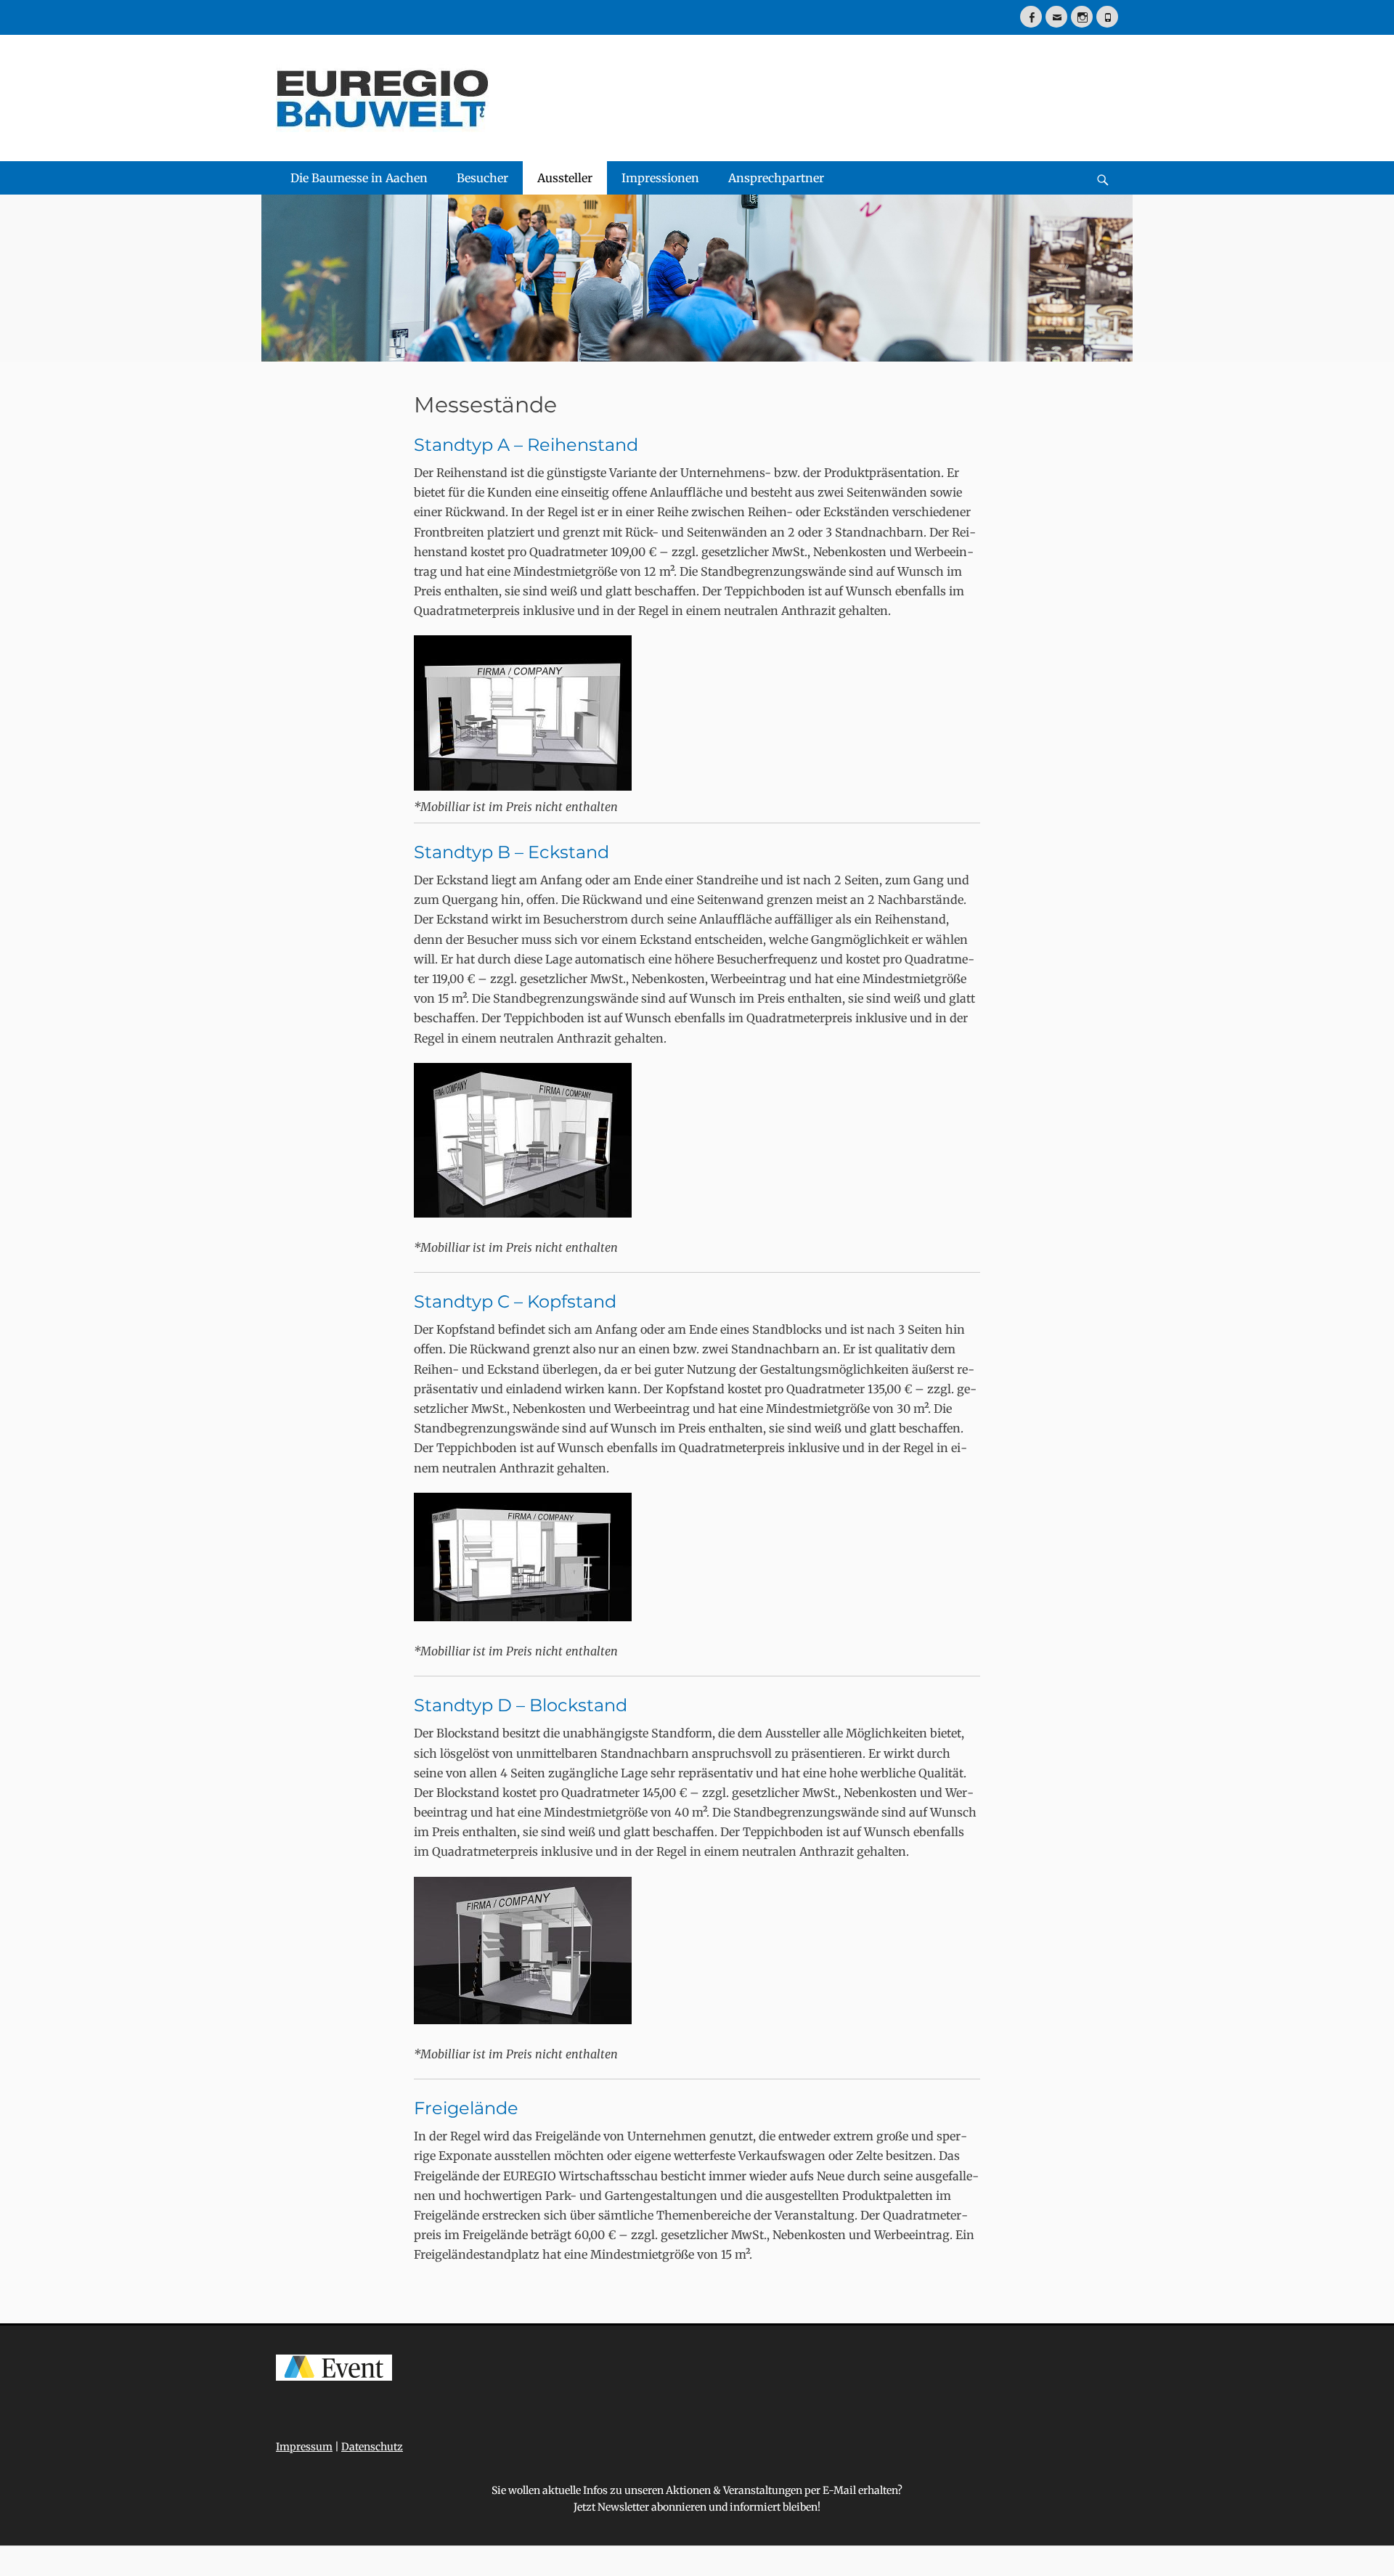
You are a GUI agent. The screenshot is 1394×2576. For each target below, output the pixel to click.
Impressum (304, 2447)
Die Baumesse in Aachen (359, 178)
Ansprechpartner (776, 178)
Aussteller (565, 178)
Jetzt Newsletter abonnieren (640, 2507)
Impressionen (660, 178)
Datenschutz (372, 2447)
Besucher (482, 178)
